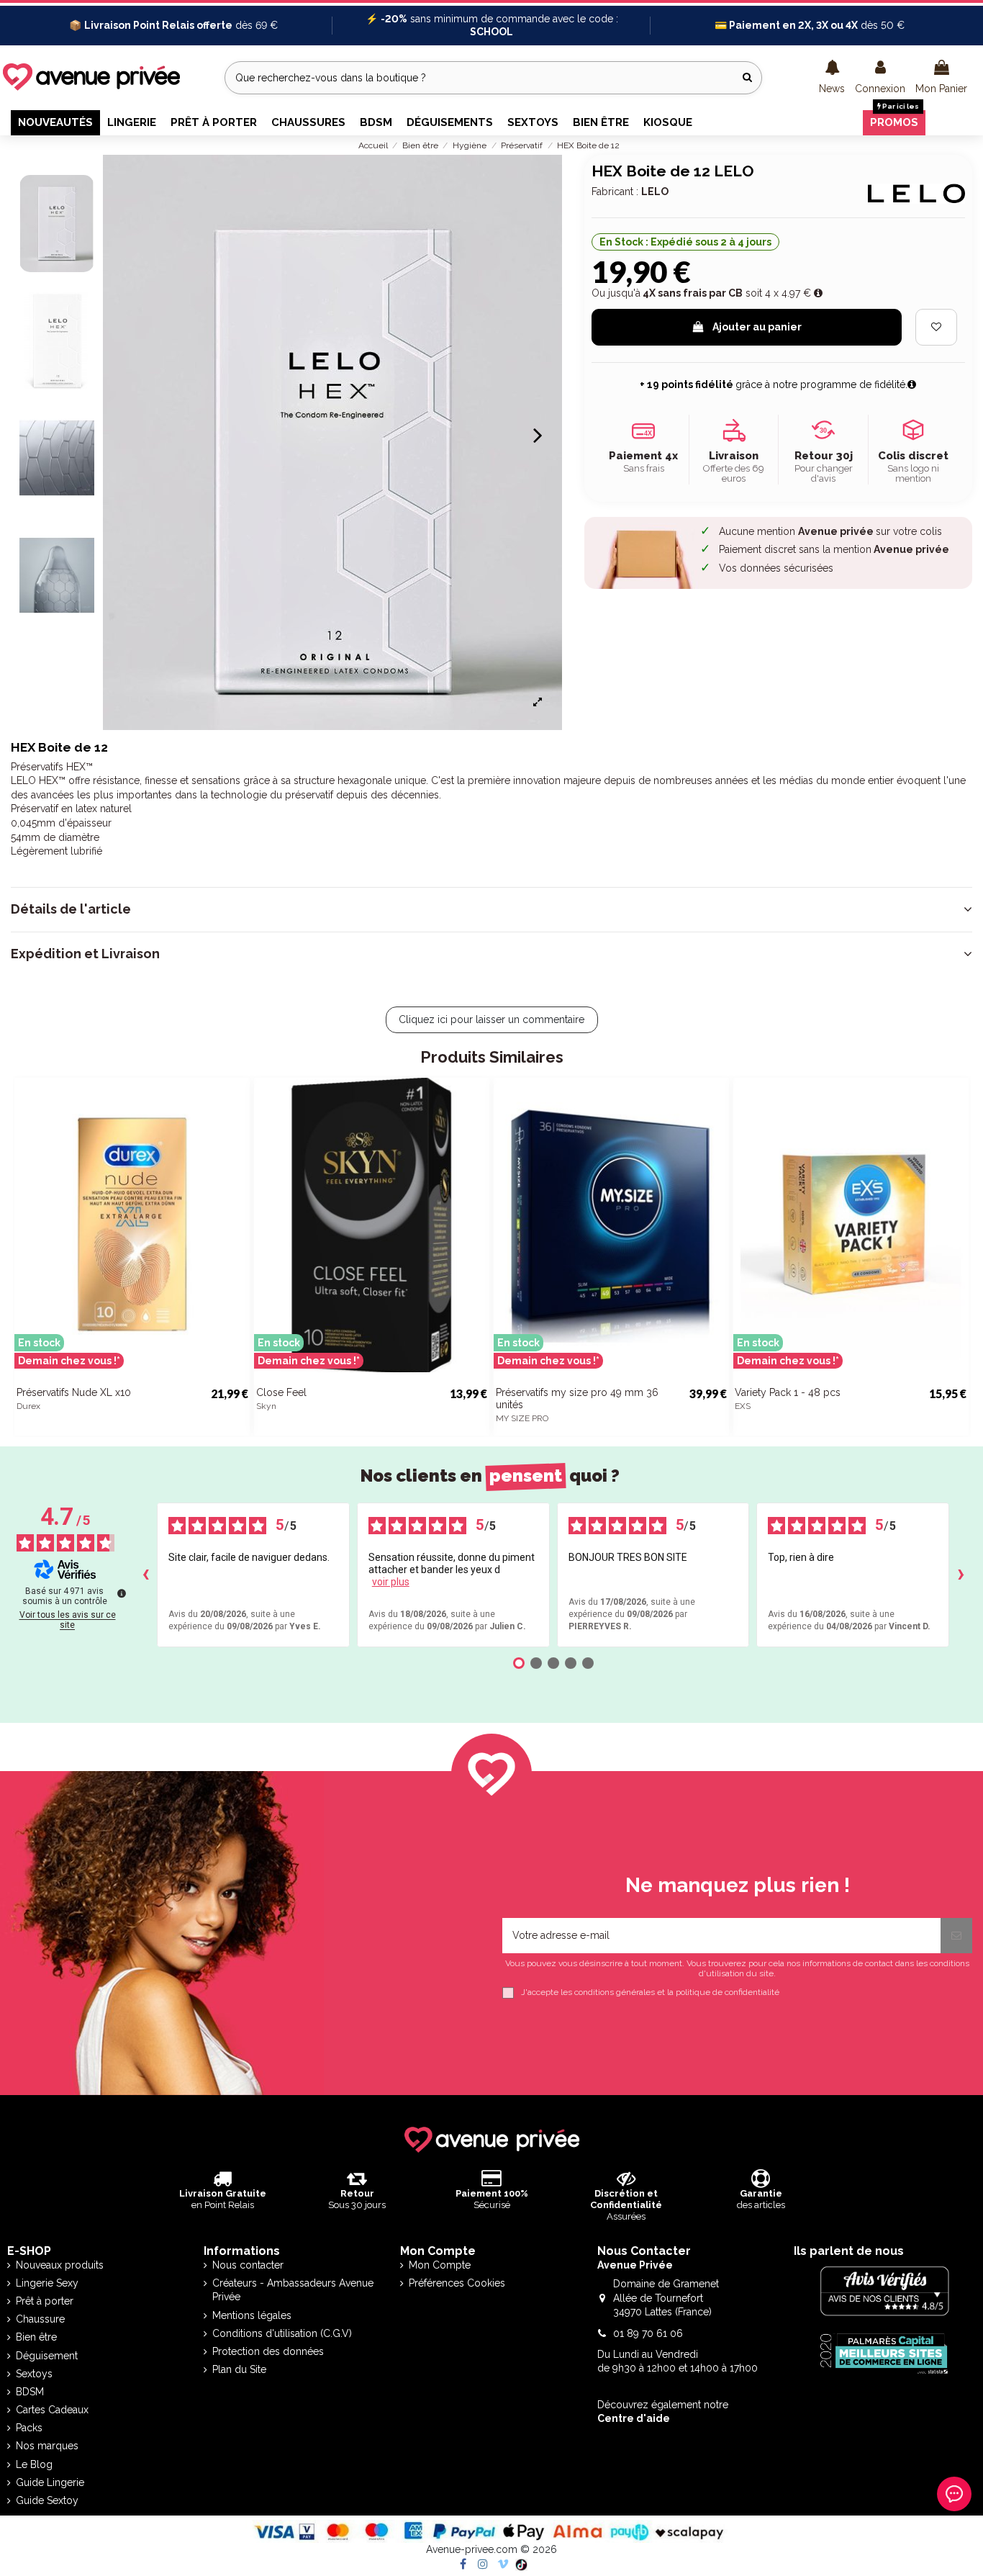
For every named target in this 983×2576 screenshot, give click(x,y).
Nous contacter (248, 2265)
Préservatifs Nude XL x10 (74, 1392)
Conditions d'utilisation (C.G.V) (282, 2333)
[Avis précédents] (145, 1575)
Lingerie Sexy (47, 2283)
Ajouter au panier (757, 327)
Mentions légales (252, 2315)
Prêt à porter (45, 2301)
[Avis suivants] (961, 1575)
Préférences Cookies (457, 2283)
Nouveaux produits (60, 2265)
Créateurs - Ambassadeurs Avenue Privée (293, 2290)
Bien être (36, 2337)
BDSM (30, 2392)
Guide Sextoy (47, 2500)
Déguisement (47, 2356)
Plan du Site (239, 2369)
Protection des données (268, 2351)
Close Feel (281, 1392)
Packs (29, 2428)
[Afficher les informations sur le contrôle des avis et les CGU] (122, 1593)
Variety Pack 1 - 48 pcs (788, 1392)
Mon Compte (440, 2265)
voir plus (391, 1582)
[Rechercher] (747, 77)
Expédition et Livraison (85, 954)
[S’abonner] (956, 1936)
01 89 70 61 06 (648, 2333)
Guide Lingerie (50, 2482)
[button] (832, 78)
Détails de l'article (71, 909)
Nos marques (47, 2446)
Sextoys (34, 2374)
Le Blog (34, 2464)
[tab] (491, 909)
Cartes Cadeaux (52, 2410)
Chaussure (40, 2319)
